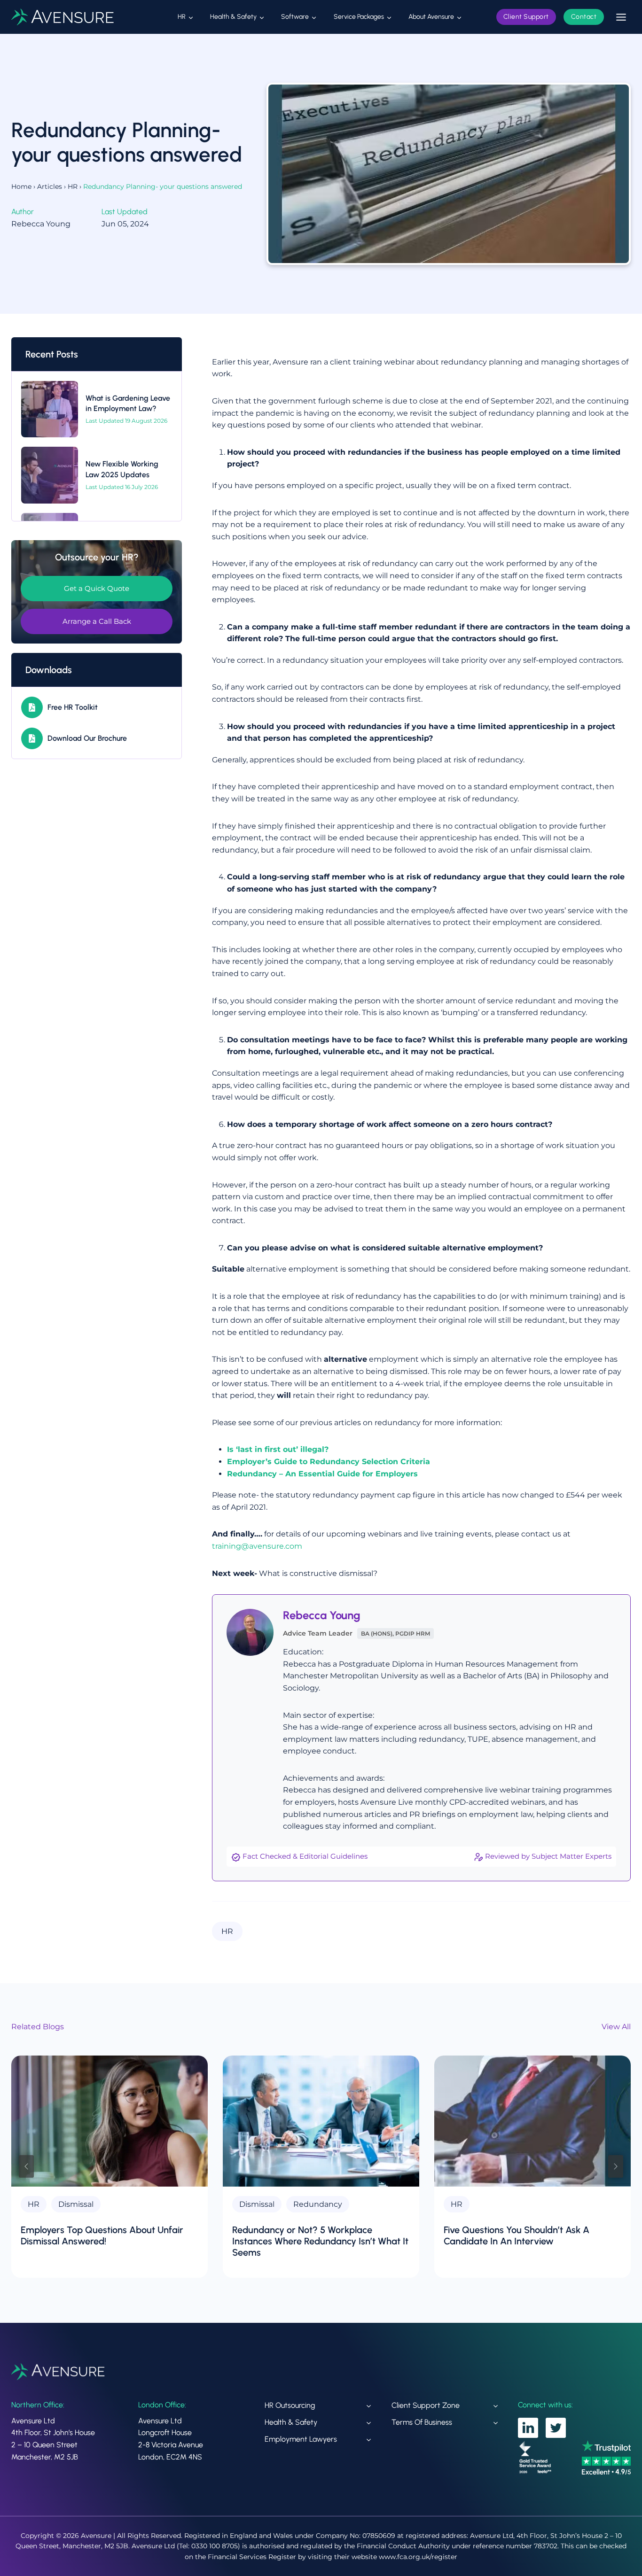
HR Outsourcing (290, 2405)
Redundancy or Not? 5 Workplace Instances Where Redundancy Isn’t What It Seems (320, 2241)
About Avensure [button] (431, 17)
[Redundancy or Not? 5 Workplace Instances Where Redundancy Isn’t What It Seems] (321, 2121)
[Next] (616, 2167)
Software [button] (295, 17)
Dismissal (76, 2204)
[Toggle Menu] (621, 17)
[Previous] (26, 2167)
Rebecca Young (322, 1615)
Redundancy (318, 2204)
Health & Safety (291, 2422)
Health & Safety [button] (233, 17)
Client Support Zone (426, 2405)
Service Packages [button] (359, 17)
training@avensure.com (257, 1546)
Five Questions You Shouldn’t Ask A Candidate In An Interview (517, 2235)
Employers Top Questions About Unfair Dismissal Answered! (102, 2235)
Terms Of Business (422, 2422)
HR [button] (182, 17)
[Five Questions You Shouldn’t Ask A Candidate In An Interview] (532, 2121)
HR (73, 186)
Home (21, 186)
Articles (50, 186)
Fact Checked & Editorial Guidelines (305, 1856)
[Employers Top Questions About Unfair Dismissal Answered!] (110, 2121)
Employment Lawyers (301, 2439)
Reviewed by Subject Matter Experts (548, 1856)
